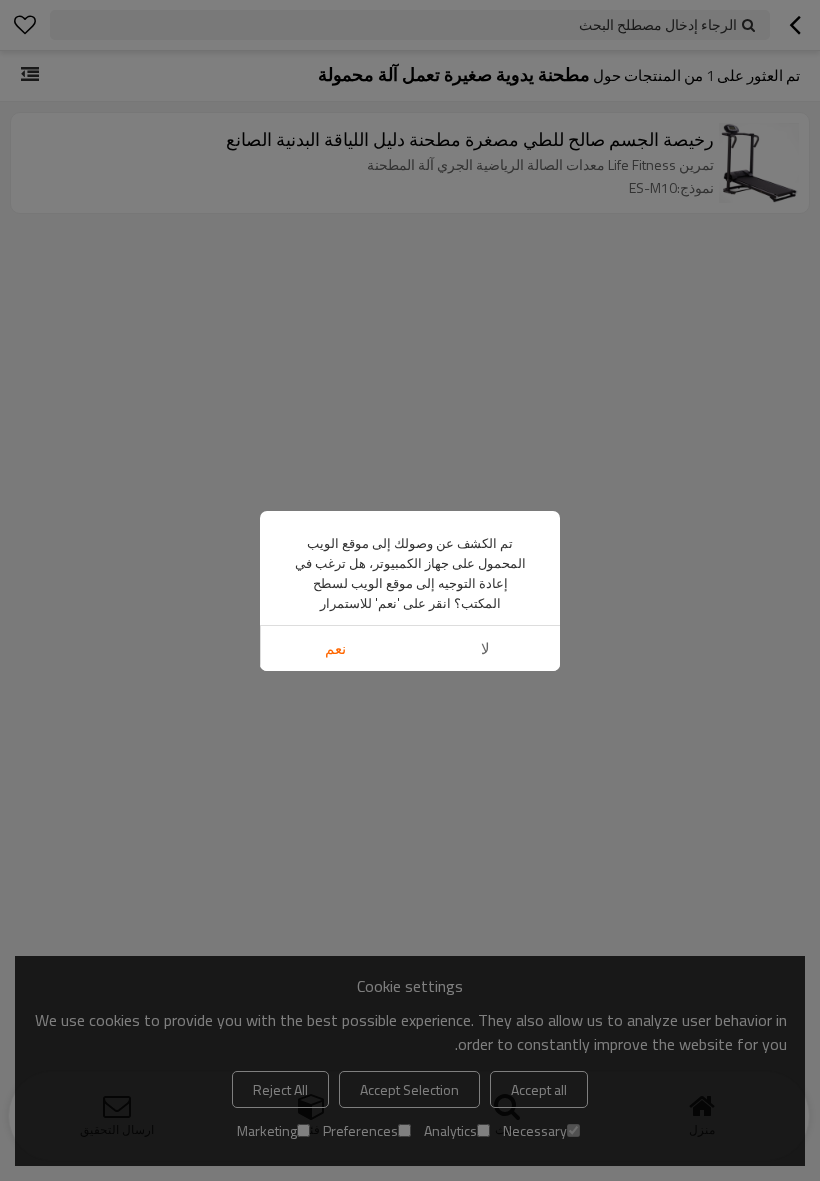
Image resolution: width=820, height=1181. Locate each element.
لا (485, 648)
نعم (335, 648)
